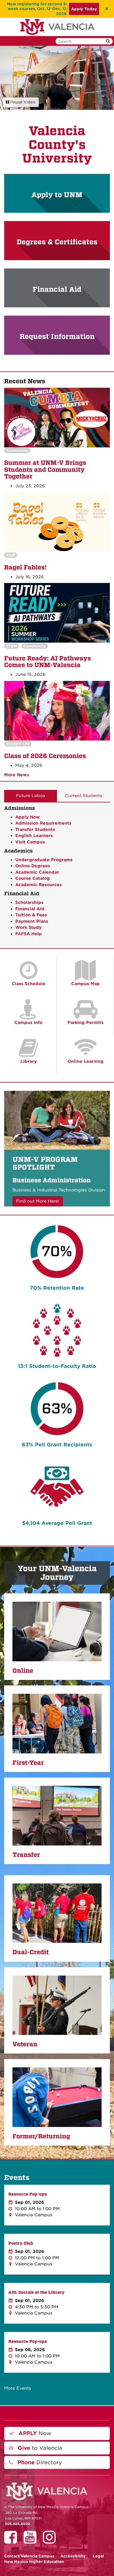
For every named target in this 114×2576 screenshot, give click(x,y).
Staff (11, 555)
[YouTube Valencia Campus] (32, 2541)
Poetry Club (21, 2243)
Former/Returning (41, 2136)
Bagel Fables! (25, 567)
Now (34, 2433)
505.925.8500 (18, 2524)
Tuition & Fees (31, 915)
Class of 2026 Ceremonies (45, 756)
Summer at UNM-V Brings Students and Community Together (45, 470)
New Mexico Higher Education (34, 2562)
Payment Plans (32, 921)
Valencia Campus (29, 2556)
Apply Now (28, 817)
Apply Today (84, 9)
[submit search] (108, 41)
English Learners (34, 836)
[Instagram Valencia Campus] (51, 2541)
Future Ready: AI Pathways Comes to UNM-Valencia (47, 662)
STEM (11, 646)
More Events (18, 2388)
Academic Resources (38, 885)
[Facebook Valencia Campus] (12, 2541)
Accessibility (73, 2556)
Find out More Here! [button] (38, 1201)
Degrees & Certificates (57, 242)
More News (17, 775)
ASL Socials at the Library (36, 2292)
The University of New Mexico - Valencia (57, 27)
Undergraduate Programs (44, 860)
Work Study (28, 927)
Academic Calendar (37, 872)
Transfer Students (35, 830)
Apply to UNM (57, 195)
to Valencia (39, 2448)
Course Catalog (33, 878)
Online (23, 1671)
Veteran (25, 2044)
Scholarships (29, 902)
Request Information (57, 337)
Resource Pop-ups (28, 2194)
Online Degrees (33, 866)
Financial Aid (57, 289)
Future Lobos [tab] (31, 796)
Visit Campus (30, 842)
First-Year (28, 1763)
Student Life (18, 744)
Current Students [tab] (84, 796)
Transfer (26, 1855)
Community (17, 451)
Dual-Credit (31, 1952)
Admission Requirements (43, 823)
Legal (98, 2556)
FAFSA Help (28, 934)
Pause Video (22, 102)
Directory (39, 2462)
